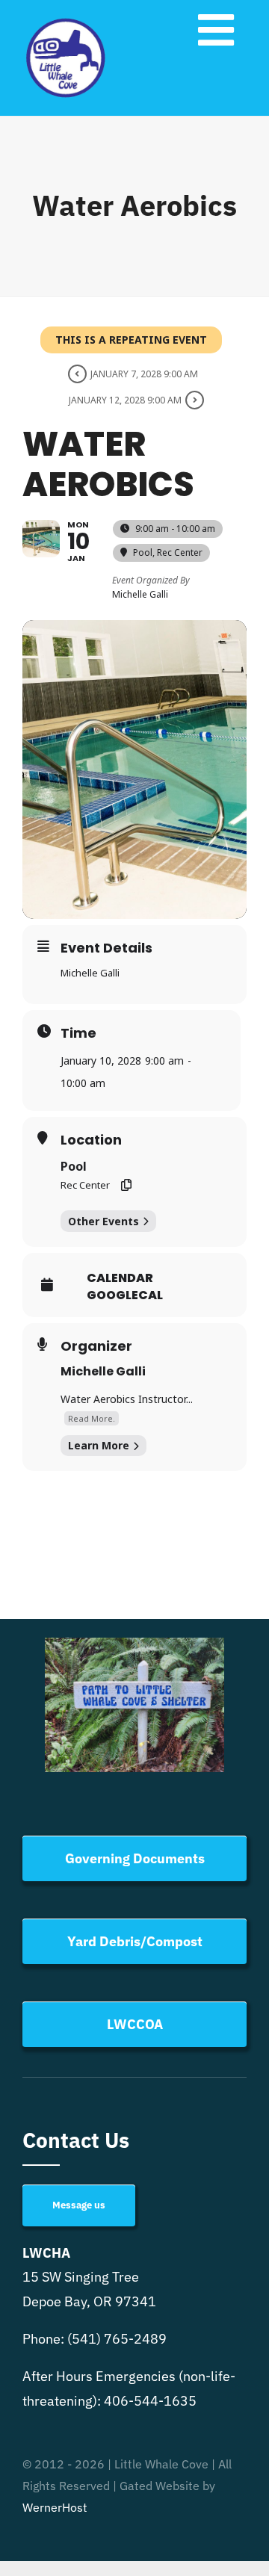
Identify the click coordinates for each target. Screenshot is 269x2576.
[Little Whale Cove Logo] (66, 21)
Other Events (103, 1221)
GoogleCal (125, 1295)
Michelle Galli (103, 1371)
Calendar (120, 1278)
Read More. (92, 1418)
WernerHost (55, 2507)
